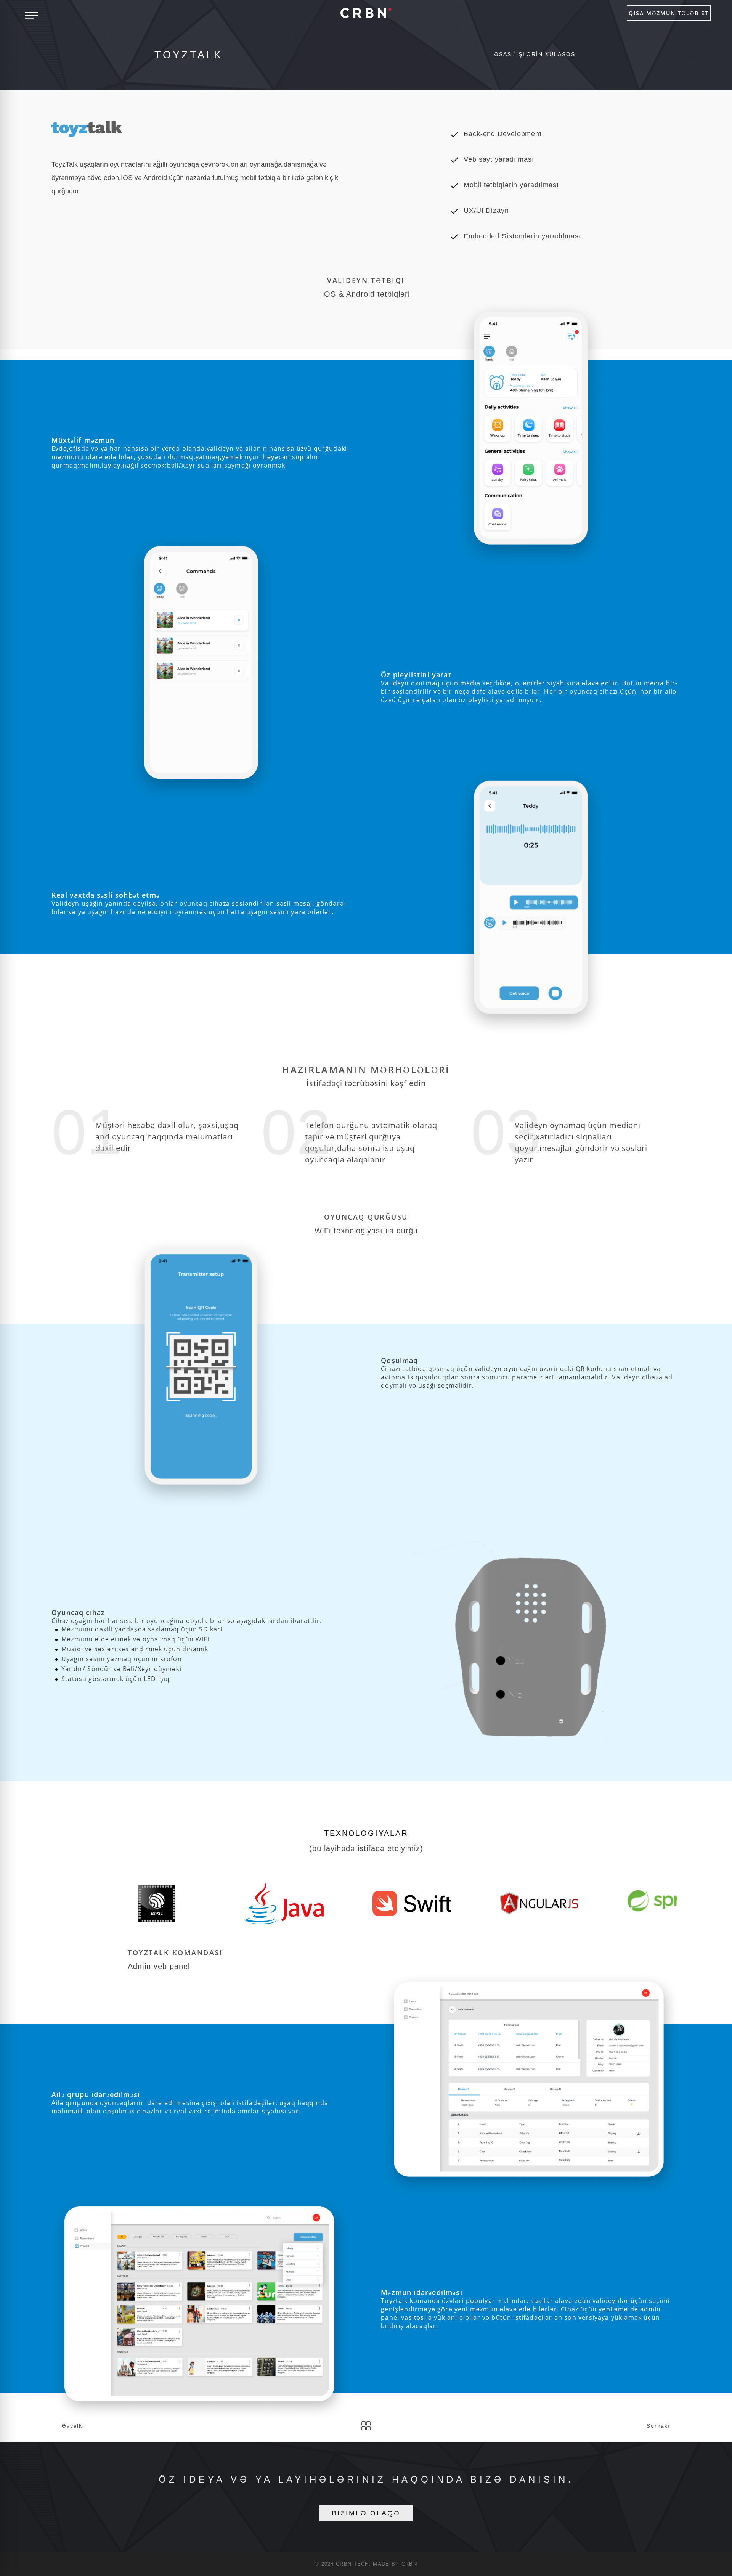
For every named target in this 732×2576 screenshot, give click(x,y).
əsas (503, 54)
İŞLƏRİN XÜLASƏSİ (547, 54)
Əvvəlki (73, 2426)
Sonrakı (658, 2426)
